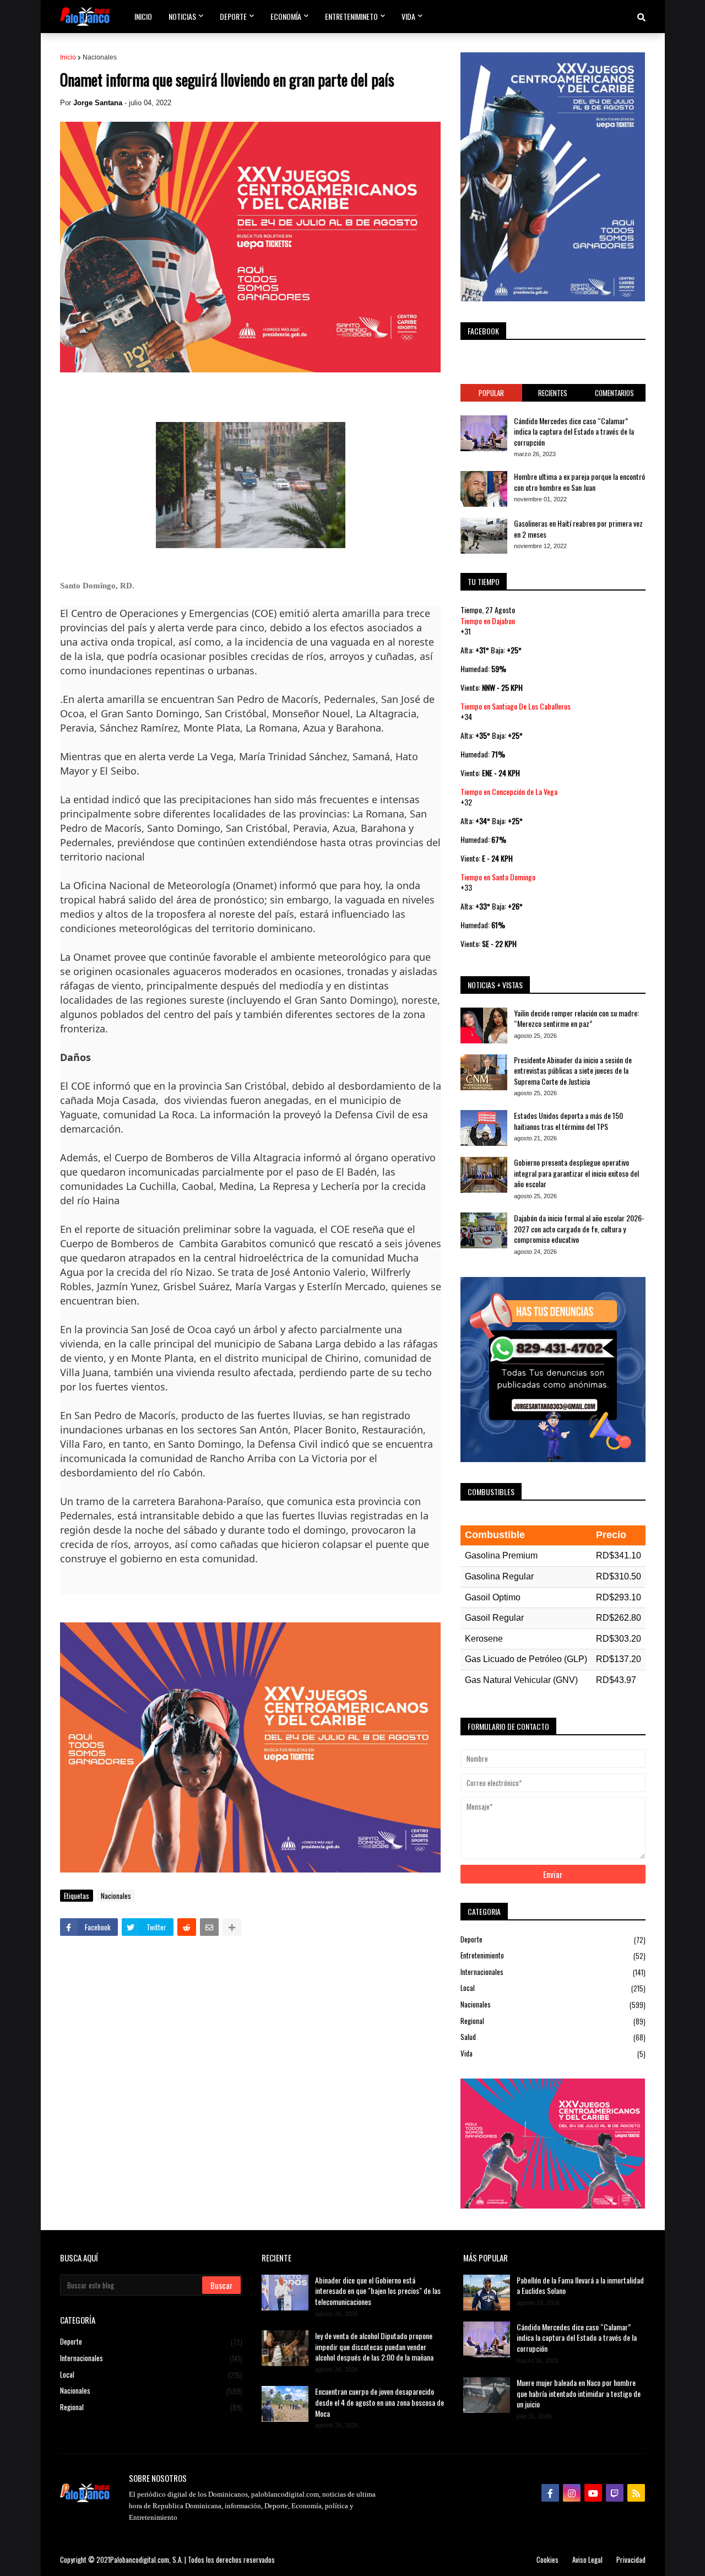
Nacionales (100, 57)
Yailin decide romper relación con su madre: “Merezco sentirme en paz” (576, 1018)
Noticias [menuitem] (182, 16)
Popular (491, 393)
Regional (553, 2021)
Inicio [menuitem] (143, 16)
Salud (553, 2037)
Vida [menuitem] (408, 16)
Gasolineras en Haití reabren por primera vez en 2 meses (578, 529)
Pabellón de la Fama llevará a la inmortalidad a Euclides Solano (580, 2285)
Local (553, 1988)
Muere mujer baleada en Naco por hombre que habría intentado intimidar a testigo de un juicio (579, 2393)
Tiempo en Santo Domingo (498, 877)
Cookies (547, 2559)
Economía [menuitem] (286, 16)
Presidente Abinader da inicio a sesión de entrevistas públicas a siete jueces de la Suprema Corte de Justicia (573, 1071)
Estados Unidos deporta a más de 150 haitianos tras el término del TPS (568, 1121)
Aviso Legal (587, 2559)
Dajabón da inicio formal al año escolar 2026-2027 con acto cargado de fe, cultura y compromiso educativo (579, 1229)
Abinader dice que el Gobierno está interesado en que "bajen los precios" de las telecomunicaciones (378, 2291)
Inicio (68, 57)
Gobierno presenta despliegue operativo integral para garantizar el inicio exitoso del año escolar (576, 1173)
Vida (553, 2053)
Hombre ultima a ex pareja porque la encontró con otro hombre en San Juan (579, 482)
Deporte (553, 1940)
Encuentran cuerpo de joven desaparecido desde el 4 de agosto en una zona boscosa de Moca (379, 2402)
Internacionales (553, 1972)
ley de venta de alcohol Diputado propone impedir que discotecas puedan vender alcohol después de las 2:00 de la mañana (374, 2347)
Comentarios (614, 393)
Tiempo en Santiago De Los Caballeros (516, 706)
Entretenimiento (553, 1955)
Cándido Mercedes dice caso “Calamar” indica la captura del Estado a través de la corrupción (574, 432)
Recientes (553, 393)
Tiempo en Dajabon (488, 621)
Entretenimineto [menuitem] (351, 16)
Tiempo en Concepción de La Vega (509, 791)
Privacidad (631, 2559)
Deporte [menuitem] (233, 16)
